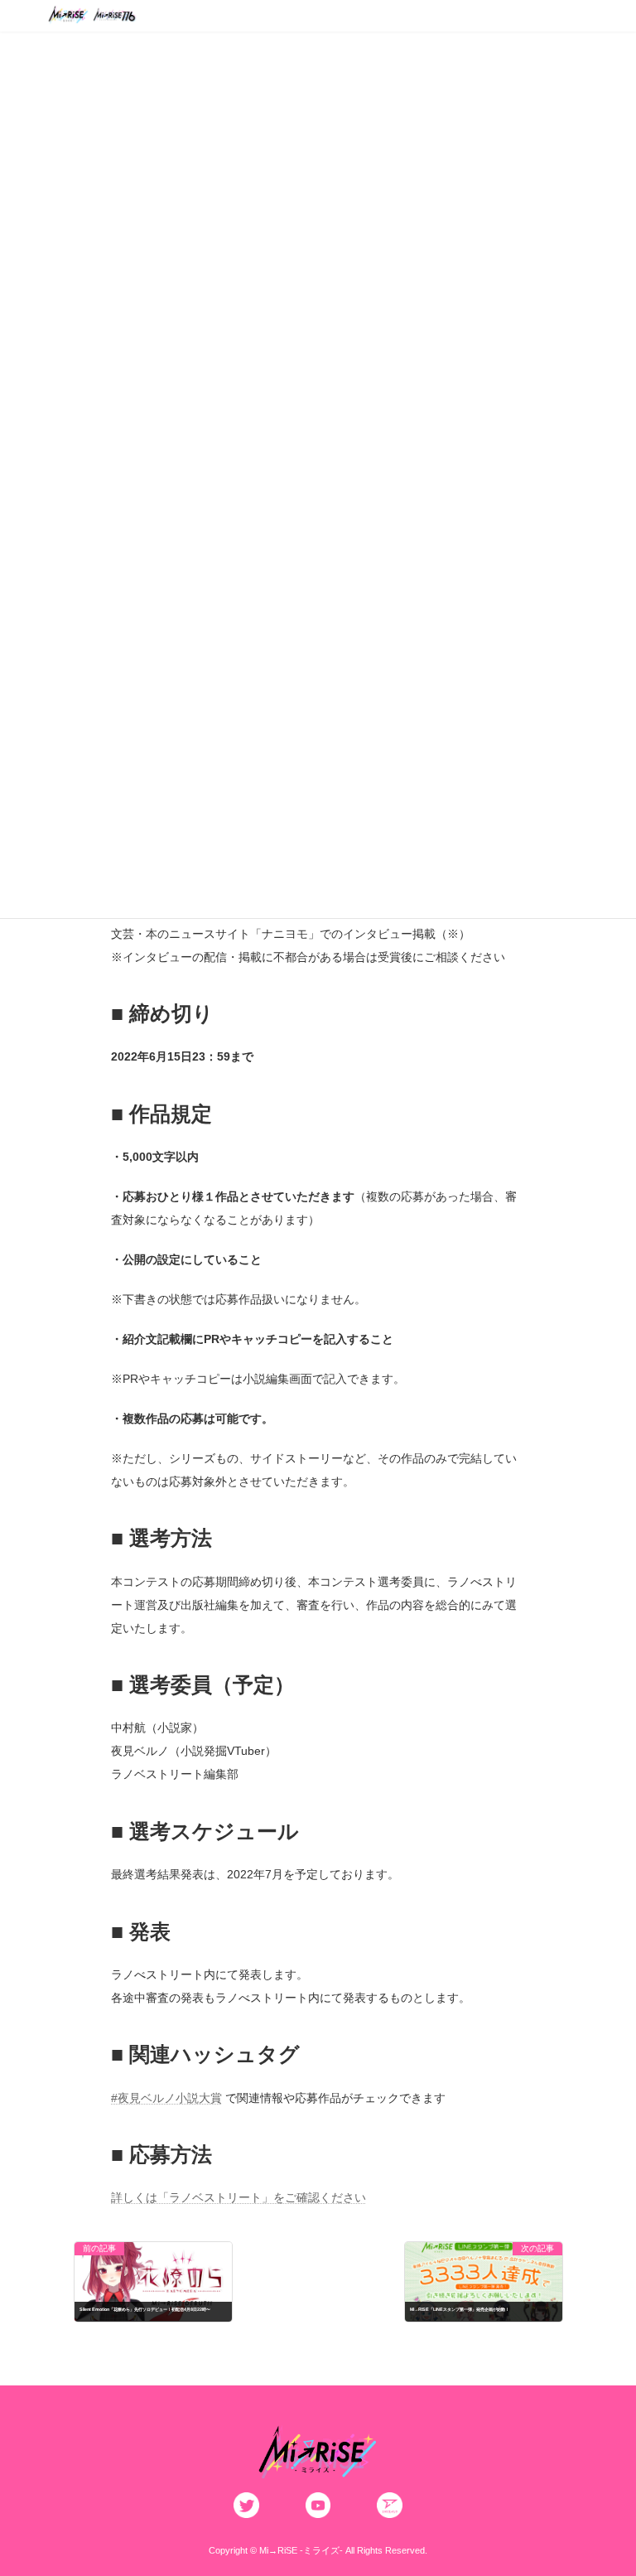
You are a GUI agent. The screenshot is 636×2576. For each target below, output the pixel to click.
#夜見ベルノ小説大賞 (166, 2098)
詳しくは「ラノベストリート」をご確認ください (238, 2197)
